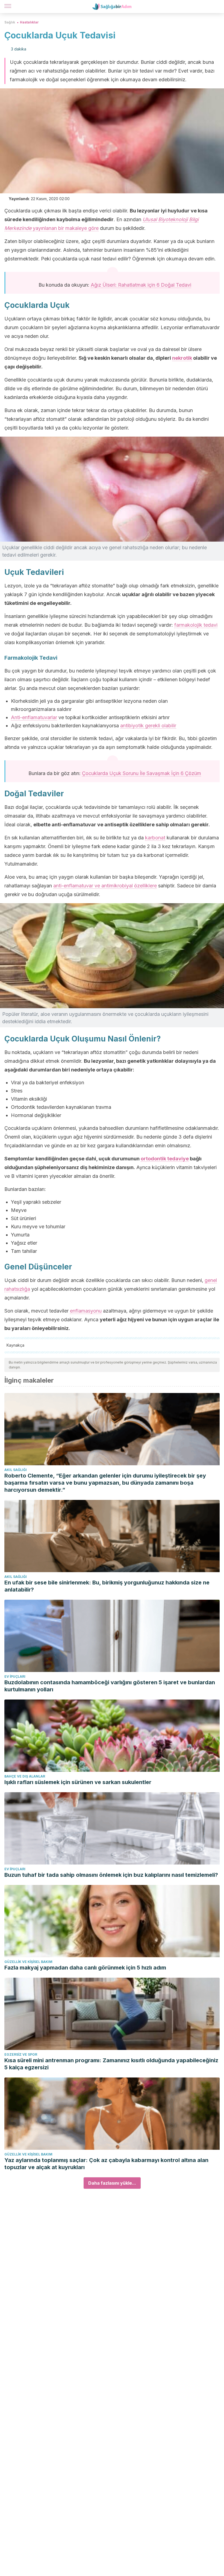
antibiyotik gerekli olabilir (148, 726)
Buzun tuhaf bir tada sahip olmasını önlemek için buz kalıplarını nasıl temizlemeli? (111, 1875)
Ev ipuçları (15, 1676)
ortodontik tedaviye (165, 1159)
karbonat (155, 838)
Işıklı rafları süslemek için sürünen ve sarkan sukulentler (78, 1782)
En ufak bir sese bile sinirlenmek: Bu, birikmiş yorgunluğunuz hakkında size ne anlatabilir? (107, 1586)
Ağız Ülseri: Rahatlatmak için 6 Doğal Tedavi (141, 285)
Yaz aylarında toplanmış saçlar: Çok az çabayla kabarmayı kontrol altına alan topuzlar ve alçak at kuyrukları (106, 2164)
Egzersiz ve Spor (21, 2054)
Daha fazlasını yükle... (112, 2183)
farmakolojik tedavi (196, 625)
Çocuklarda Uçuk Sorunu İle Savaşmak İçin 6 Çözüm (142, 773)
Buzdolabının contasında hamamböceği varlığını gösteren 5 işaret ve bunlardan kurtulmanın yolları (110, 1686)
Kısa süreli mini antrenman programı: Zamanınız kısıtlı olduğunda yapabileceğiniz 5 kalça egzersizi (111, 2064)
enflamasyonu (86, 1311)
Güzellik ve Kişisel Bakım (28, 1962)
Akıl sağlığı (16, 1470)
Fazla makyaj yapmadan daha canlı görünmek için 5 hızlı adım (85, 1968)
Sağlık (10, 22)
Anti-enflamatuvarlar (34, 717)
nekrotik (182, 358)
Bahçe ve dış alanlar (25, 1776)
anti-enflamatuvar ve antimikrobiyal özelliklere (105, 886)
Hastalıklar (29, 22)
